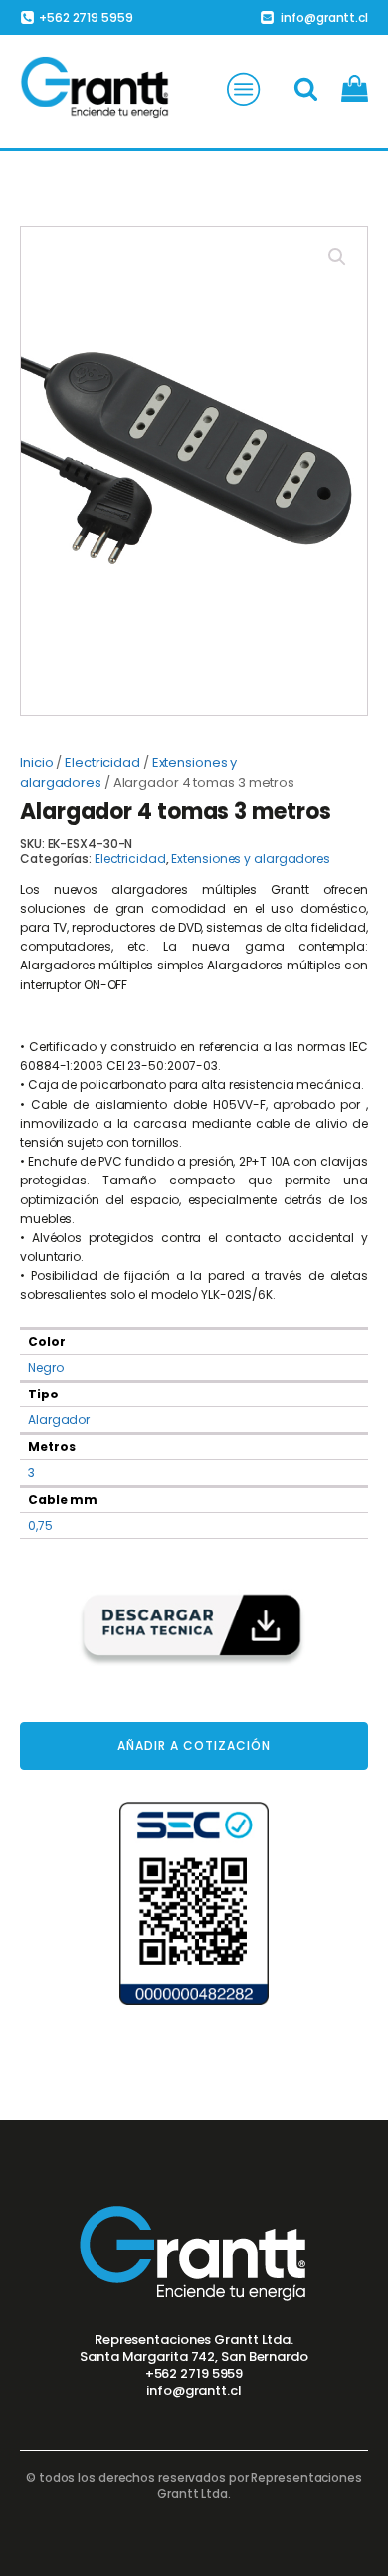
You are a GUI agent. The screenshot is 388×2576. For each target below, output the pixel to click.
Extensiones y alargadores (251, 859)
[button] (337, 257)
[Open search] (306, 88)
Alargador (59, 1420)
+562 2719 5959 (194, 2374)
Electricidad (102, 763)
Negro (46, 1367)
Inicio (36, 763)
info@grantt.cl (194, 2391)
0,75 (40, 1525)
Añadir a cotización (194, 1745)
